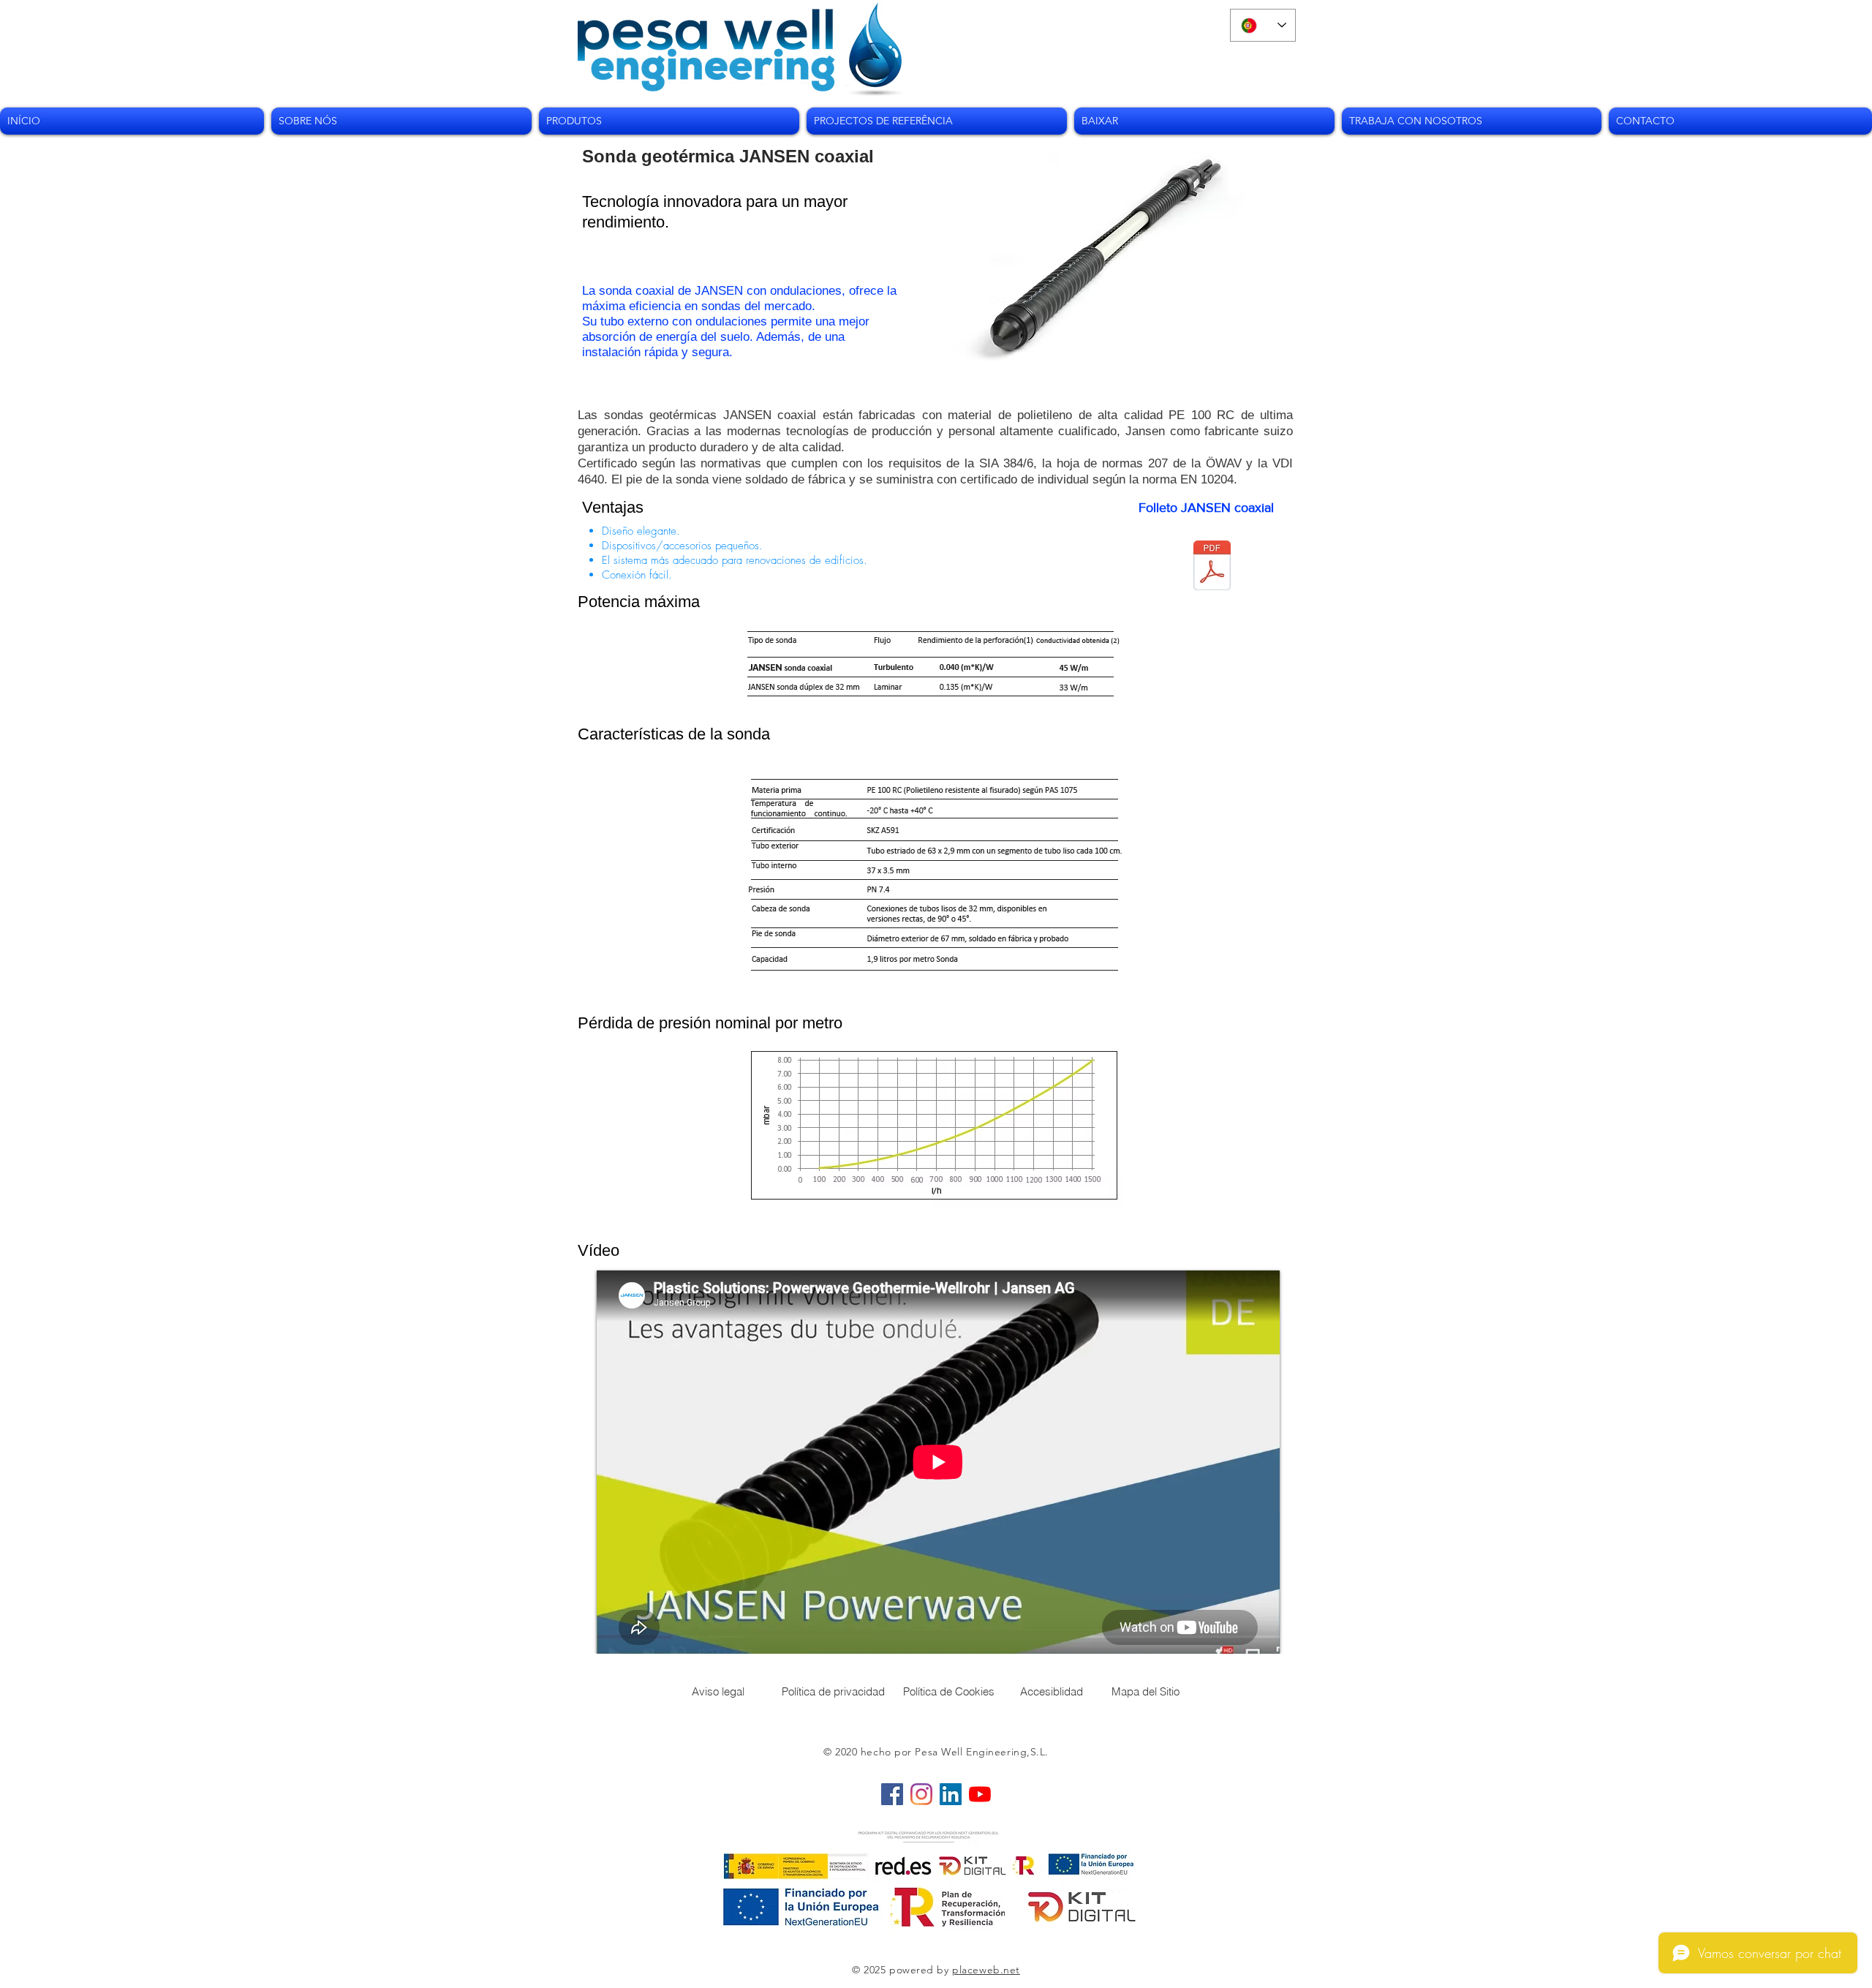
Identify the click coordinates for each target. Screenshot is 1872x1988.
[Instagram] (921, 1794)
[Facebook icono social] (892, 1794)
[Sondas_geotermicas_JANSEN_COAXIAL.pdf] (1212, 567)
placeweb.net (986, 1970)
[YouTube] (980, 1794)
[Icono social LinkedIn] (951, 1794)
